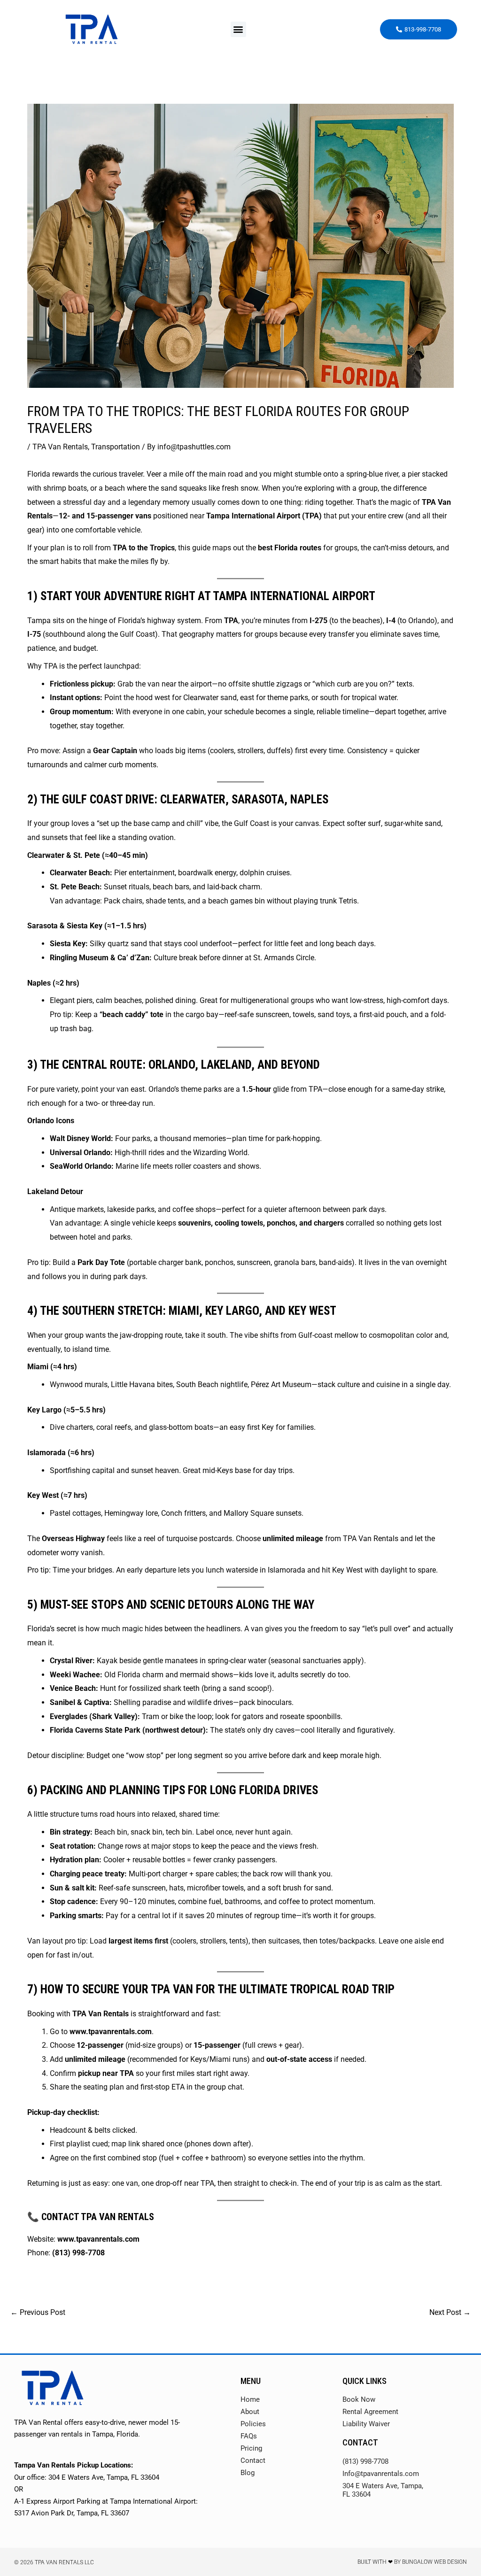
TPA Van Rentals (60, 447)
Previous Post (38, 2312)
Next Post (450, 2312)
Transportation (116, 447)
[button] (238, 29)
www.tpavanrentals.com (111, 2032)
